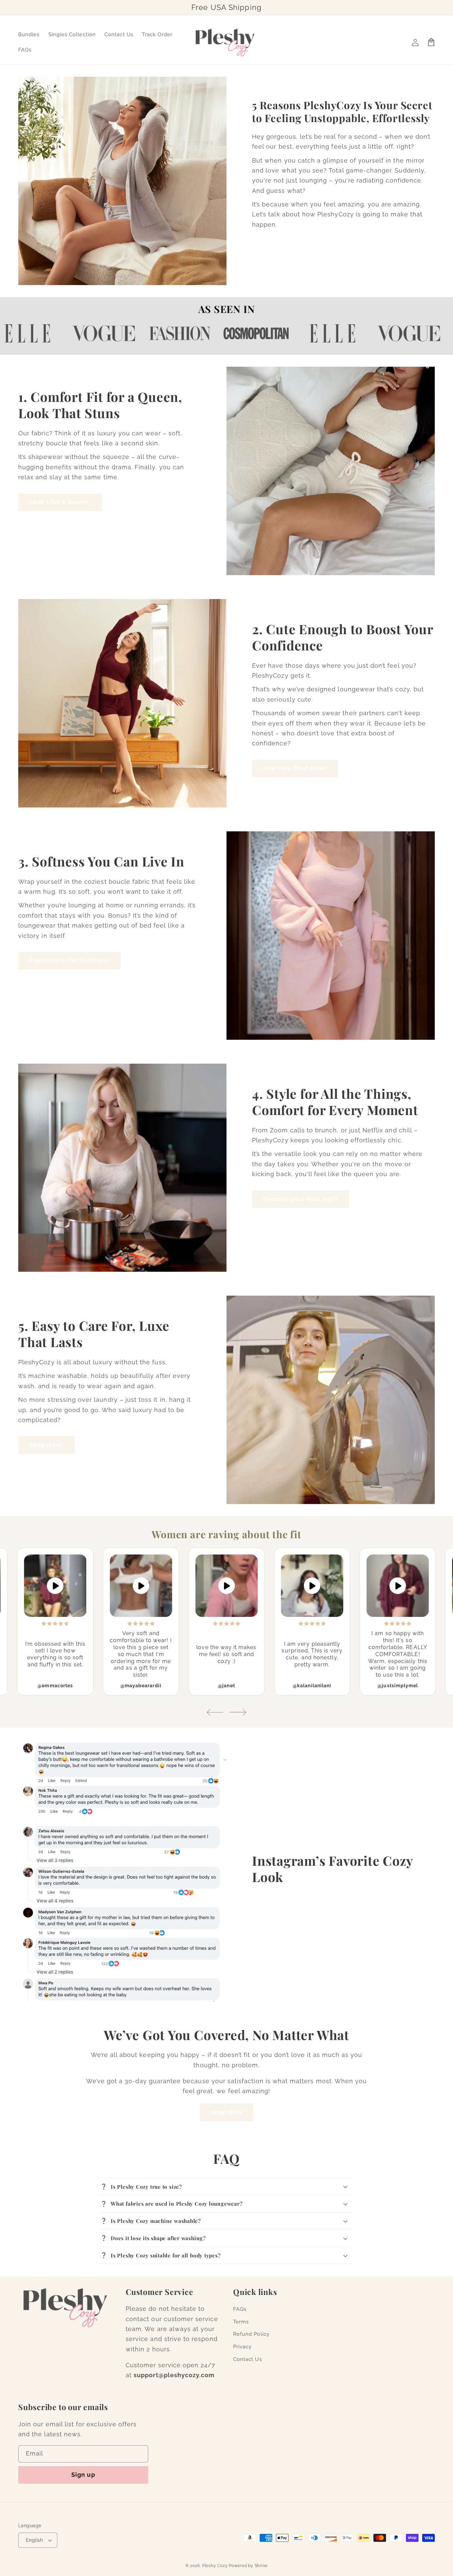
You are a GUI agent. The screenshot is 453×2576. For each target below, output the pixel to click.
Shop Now (227, 2112)
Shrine (261, 2566)
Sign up (83, 2475)
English (34, 2540)
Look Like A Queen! (60, 502)
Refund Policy (251, 2334)
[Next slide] (238, 1712)
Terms (241, 2322)
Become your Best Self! (301, 1199)
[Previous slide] (215, 1712)
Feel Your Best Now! (295, 768)
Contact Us (248, 2359)
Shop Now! (46, 1445)
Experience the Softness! (69, 960)
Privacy (242, 2347)
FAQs (240, 2309)
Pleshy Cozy (215, 2566)
